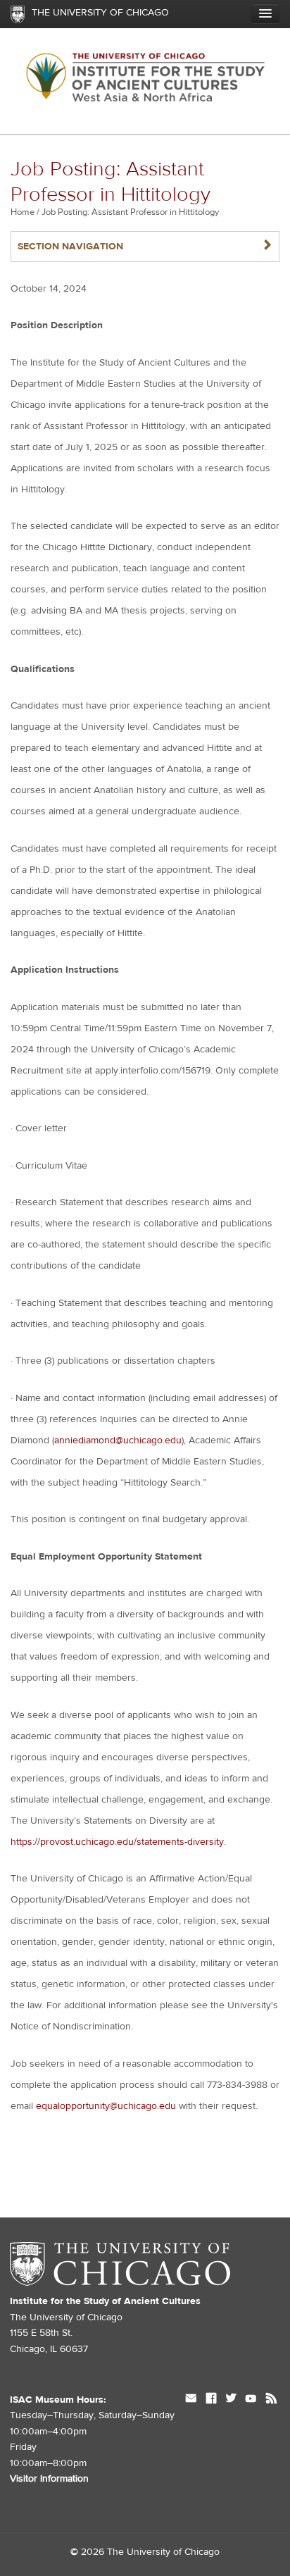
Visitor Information (49, 2479)
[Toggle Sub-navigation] (265, 13)
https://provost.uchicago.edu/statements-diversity (117, 1842)
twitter (231, 2400)
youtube (251, 2400)
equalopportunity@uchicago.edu (106, 2106)
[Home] (145, 81)
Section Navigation (145, 246)
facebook (211, 2400)
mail (191, 2400)
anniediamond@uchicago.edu (118, 1441)
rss (271, 2400)
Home (23, 212)
